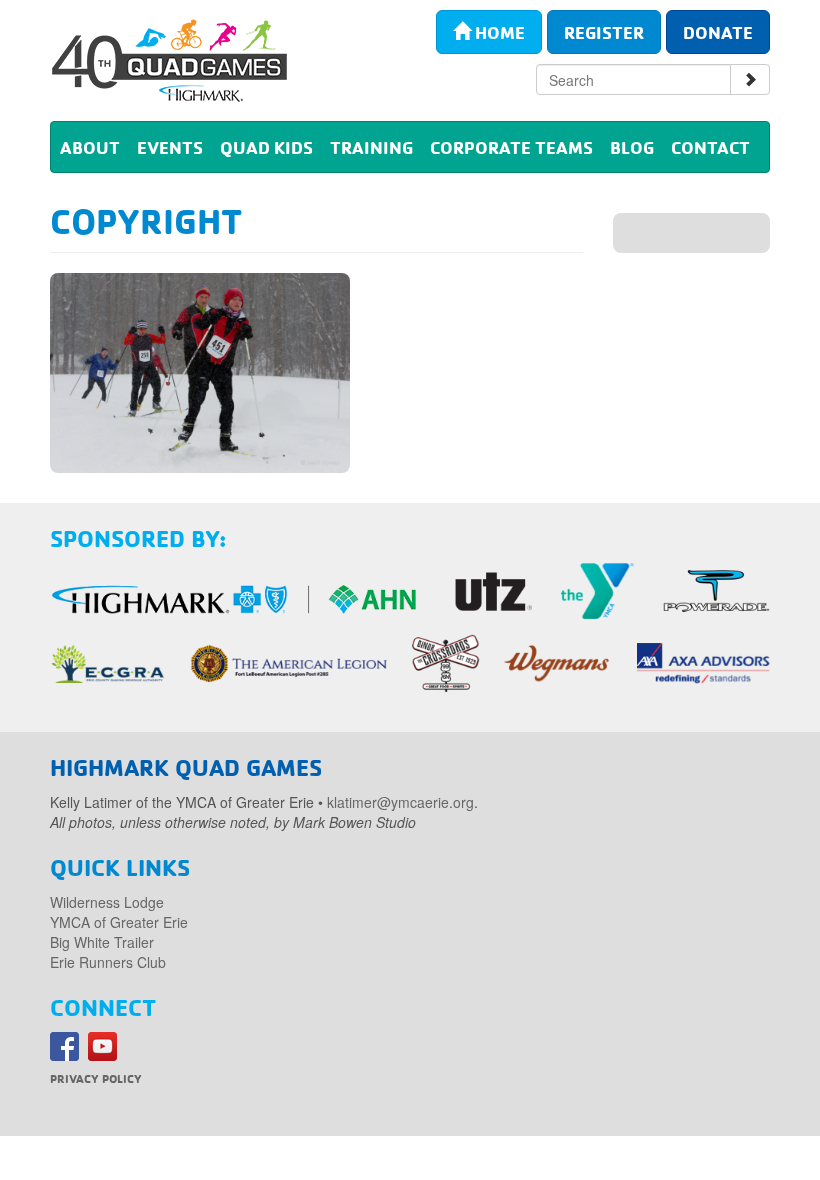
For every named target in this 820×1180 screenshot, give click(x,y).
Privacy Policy (96, 1078)
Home (498, 32)
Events (170, 147)
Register (604, 32)
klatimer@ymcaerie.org (400, 802)
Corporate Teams (511, 147)
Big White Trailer (102, 942)
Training (371, 147)
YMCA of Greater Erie (119, 922)
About (90, 147)
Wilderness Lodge (107, 902)
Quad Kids (266, 147)
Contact (710, 147)
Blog (632, 147)
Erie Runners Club (108, 962)
